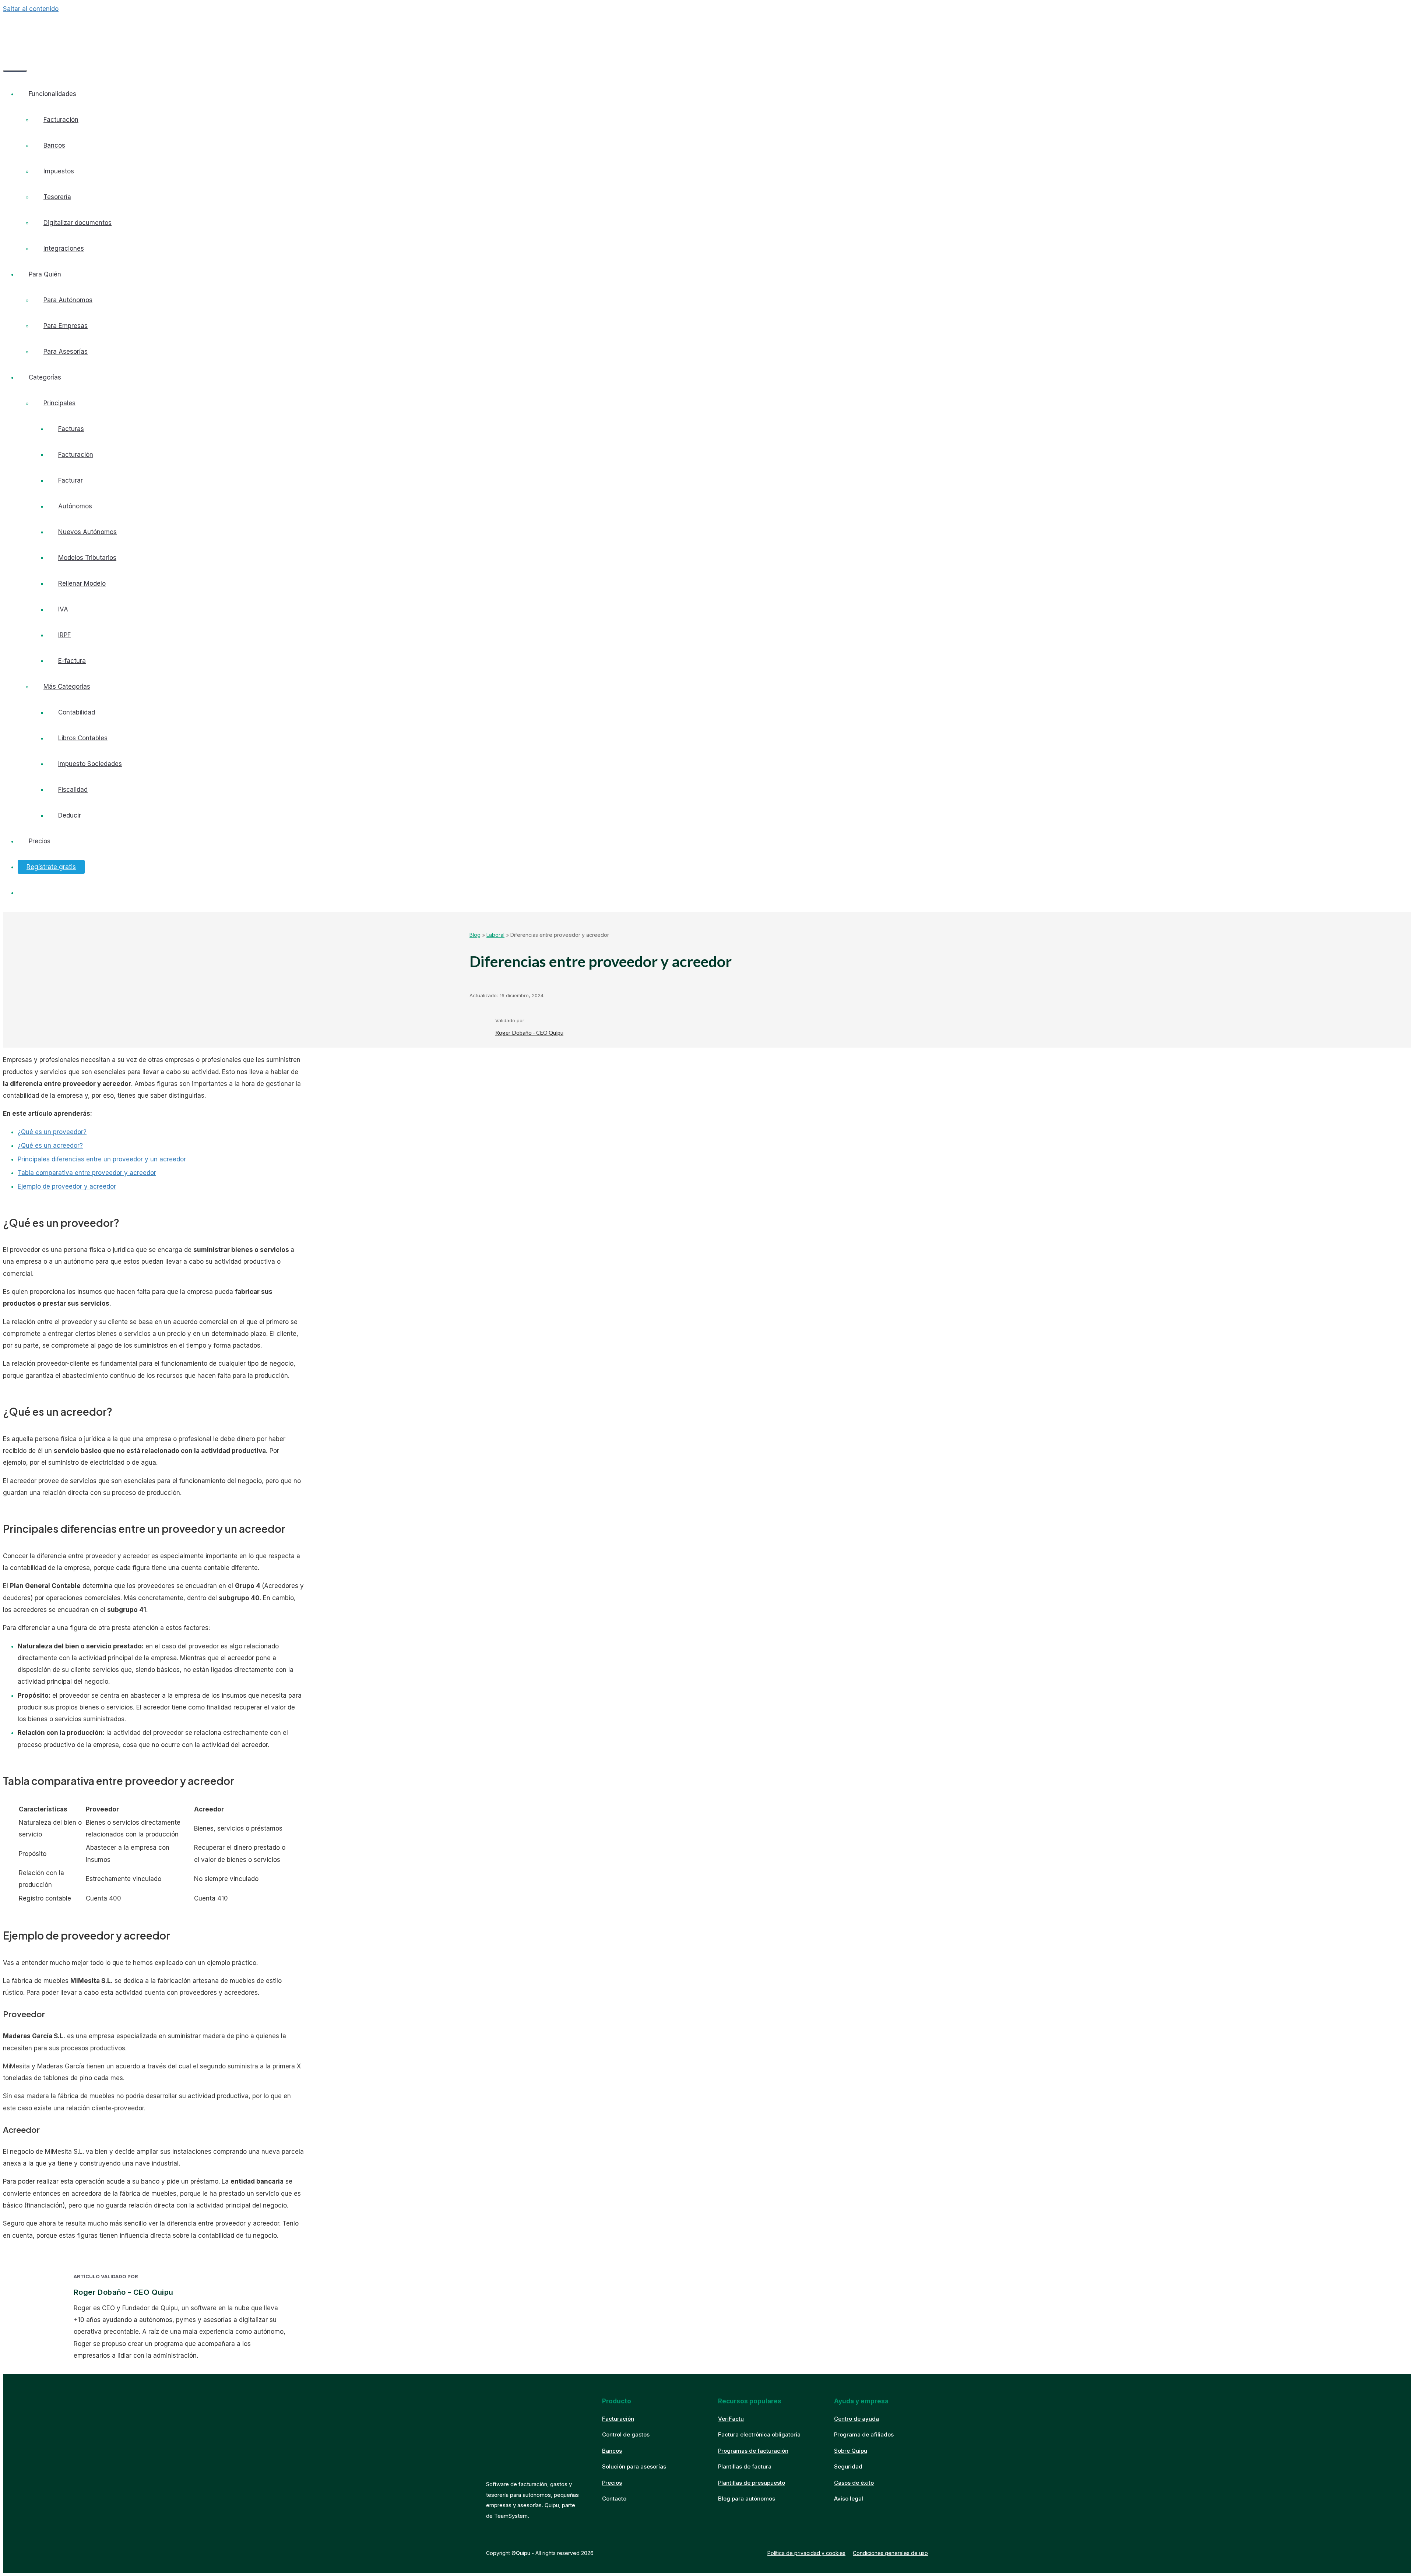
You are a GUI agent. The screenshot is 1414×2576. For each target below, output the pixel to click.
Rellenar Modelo (82, 583)
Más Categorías (67, 687)
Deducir (70, 815)
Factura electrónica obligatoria (759, 2434)
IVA (63, 609)
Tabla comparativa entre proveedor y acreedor (87, 1173)
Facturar (71, 480)
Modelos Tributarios (87, 558)
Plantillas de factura (745, 2466)
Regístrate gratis (51, 867)
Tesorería (57, 197)
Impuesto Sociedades (90, 764)
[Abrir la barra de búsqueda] (14, 50)
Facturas (71, 429)
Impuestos (59, 171)
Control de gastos (626, 2434)
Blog (475, 935)
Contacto (614, 2499)
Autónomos (75, 506)
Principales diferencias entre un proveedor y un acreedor (102, 1159)
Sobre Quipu (851, 2451)
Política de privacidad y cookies (806, 2553)
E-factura (72, 661)
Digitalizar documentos (78, 223)
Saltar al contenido (31, 9)
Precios (40, 841)
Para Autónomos (68, 300)
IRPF (64, 635)
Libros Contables (83, 738)
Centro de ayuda (857, 2419)
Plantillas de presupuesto (752, 2483)
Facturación (61, 120)
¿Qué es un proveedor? (52, 1132)
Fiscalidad (73, 790)
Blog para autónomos (747, 2499)
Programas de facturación (753, 2451)
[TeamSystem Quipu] (63, 31)
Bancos (54, 145)
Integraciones (64, 248)
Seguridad (848, 2466)
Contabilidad (77, 712)
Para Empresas (66, 326)
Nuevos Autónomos (87, 532)
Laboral (495, 935)
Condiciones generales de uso (890, 2553)
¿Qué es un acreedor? (50, 1146)
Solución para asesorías (634, 2466)
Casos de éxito (854, 2483)
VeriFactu (731, 2419)
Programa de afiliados (864, 2434)
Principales (59, 403)
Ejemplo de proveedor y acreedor (67, 1186)
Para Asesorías (66, 352)
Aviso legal (849, 2499)
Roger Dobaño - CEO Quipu (529, 1033)
